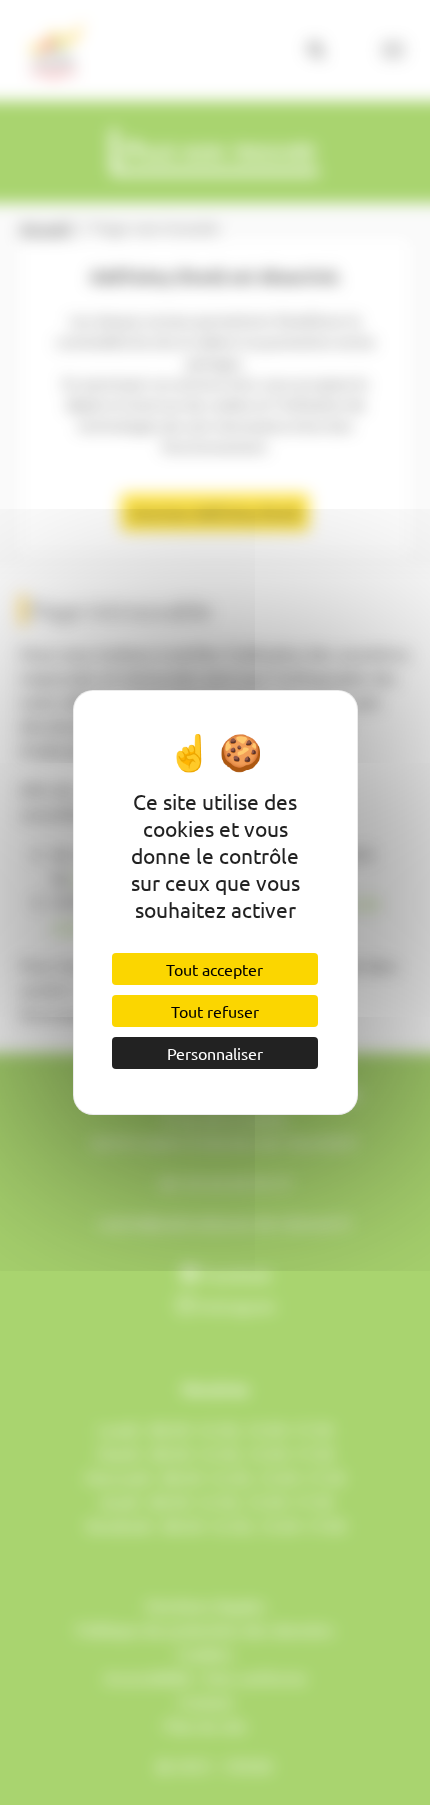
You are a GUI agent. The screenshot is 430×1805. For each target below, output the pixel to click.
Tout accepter (214, 969)
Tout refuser (215, 1011)
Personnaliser (215, 1053)
